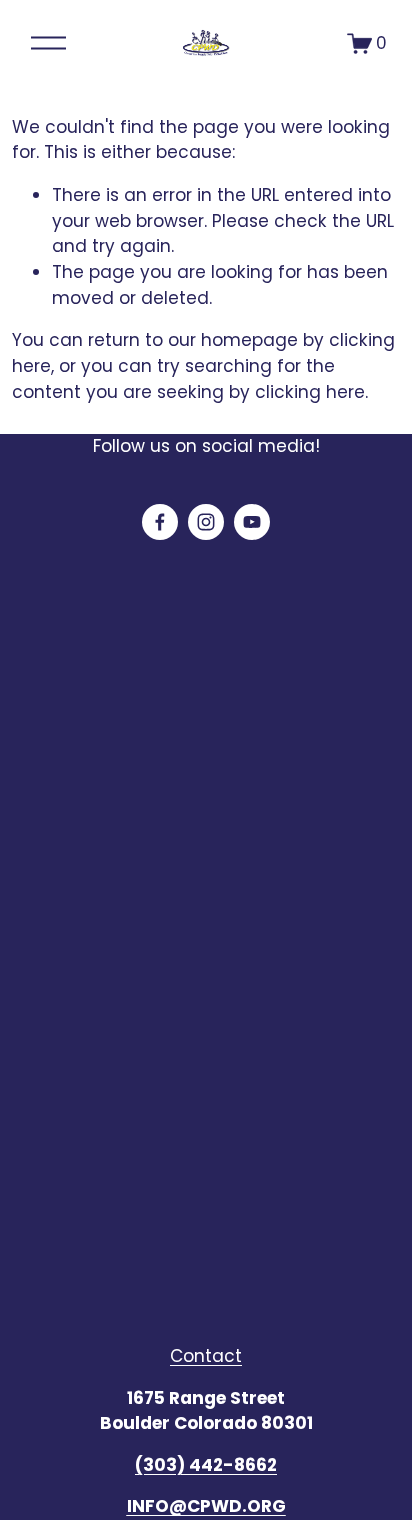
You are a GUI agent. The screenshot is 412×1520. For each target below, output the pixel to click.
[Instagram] (206, 522)
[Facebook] (160, 522)
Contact (206, 1356)
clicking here (310, 392)
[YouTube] (252, 522)
